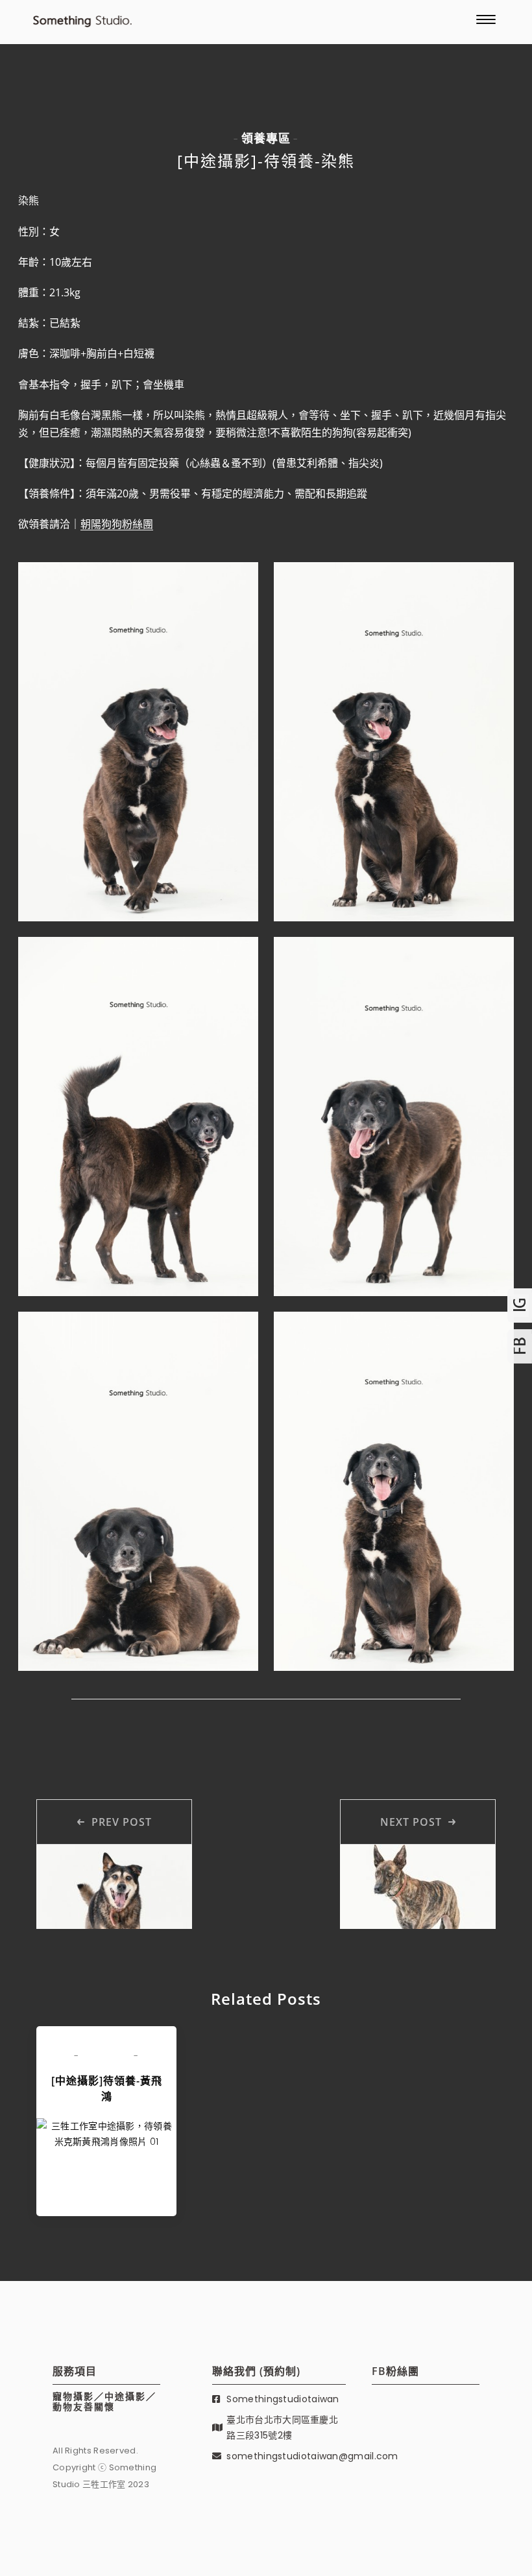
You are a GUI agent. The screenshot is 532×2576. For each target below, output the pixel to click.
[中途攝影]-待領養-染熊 (266, 160)
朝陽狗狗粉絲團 (117, 524)
